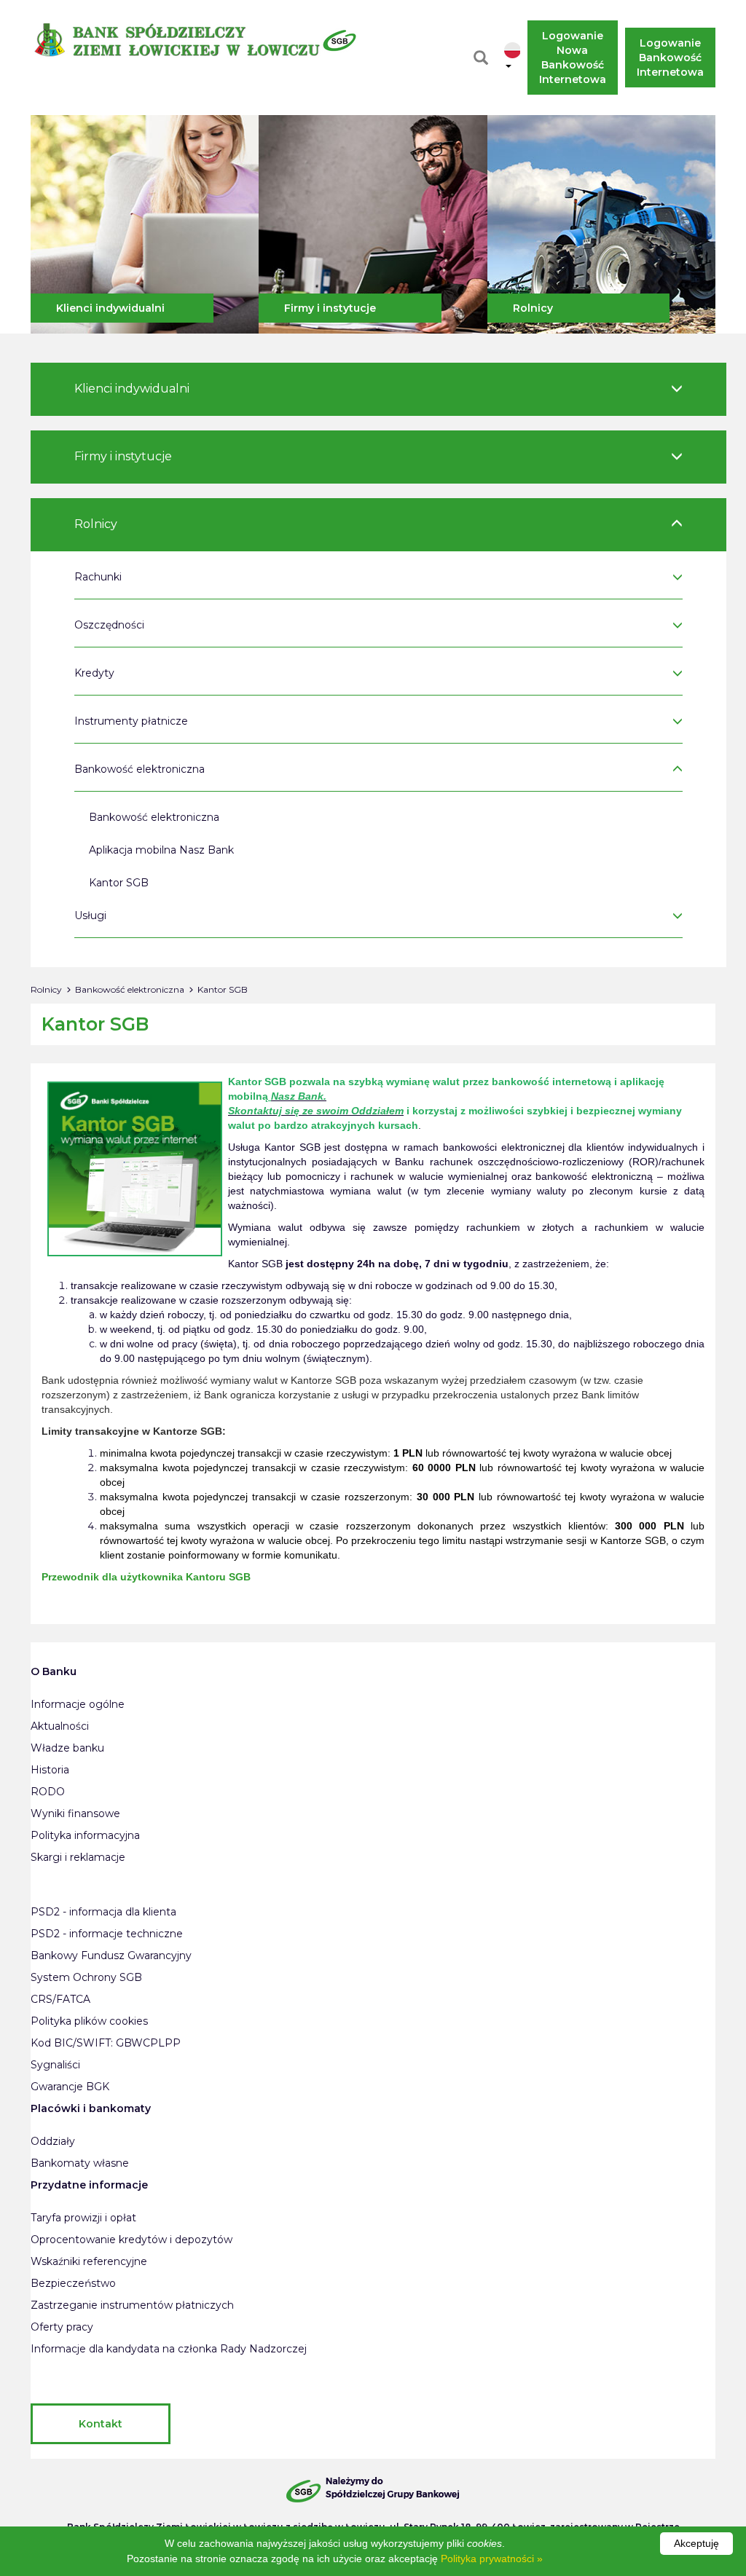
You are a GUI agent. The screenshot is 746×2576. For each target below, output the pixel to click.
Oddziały (53, 2141)
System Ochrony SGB (86, 1977)
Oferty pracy (62, 2327)
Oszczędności (109, 625)
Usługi (90, 915)
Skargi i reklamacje (78, 1857)
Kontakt (101, 2424)
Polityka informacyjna (85, 1835)
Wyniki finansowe (75, 1813)
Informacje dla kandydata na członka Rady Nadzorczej (169, 2349)
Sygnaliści (55, 2065)
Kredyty (94, 673)
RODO (48, 1792)
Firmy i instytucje (330, 308)
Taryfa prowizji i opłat (83, 2218)
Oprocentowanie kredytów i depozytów (131, 2240)
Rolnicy (533, 308)
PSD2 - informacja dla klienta (103, 1912)
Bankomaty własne (80, 2163)
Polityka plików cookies (89, 2021)
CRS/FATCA (60, 1999)
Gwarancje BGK (70, 2087)
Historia (50, 1770)
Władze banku (67, 1748)
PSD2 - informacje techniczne (107, 1934)
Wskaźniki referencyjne (89, 2261)
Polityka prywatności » (492, 2559)
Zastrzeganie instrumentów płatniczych (132, 2305)
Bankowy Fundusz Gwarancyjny (111, 1955)
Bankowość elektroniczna (140, 769)
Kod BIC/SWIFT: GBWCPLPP (106, 2043)
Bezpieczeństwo (73, 2283)
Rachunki (98, 577)
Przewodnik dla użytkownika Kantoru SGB (146, 1577)
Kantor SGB (119, 883)
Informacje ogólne (78, 1704)
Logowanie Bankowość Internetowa (671, 58)
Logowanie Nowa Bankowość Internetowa (573, 58)
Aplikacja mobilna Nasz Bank (161, 850)
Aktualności (60, 1726)
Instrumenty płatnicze (131, 721)
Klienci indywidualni (110, 308)
